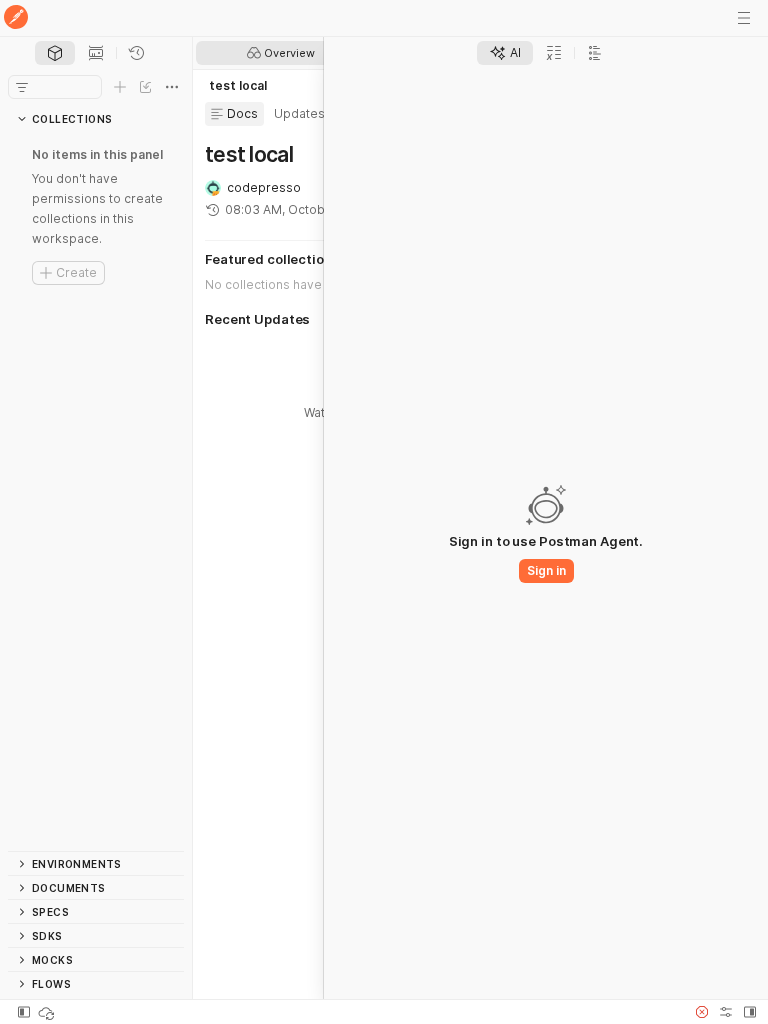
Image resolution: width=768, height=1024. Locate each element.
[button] (702, 1012)
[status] (48, 1012)
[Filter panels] (22, 87)
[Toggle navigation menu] (744, 18)
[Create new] (120, 87)
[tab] (55, 53)
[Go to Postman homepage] (16, 18)
